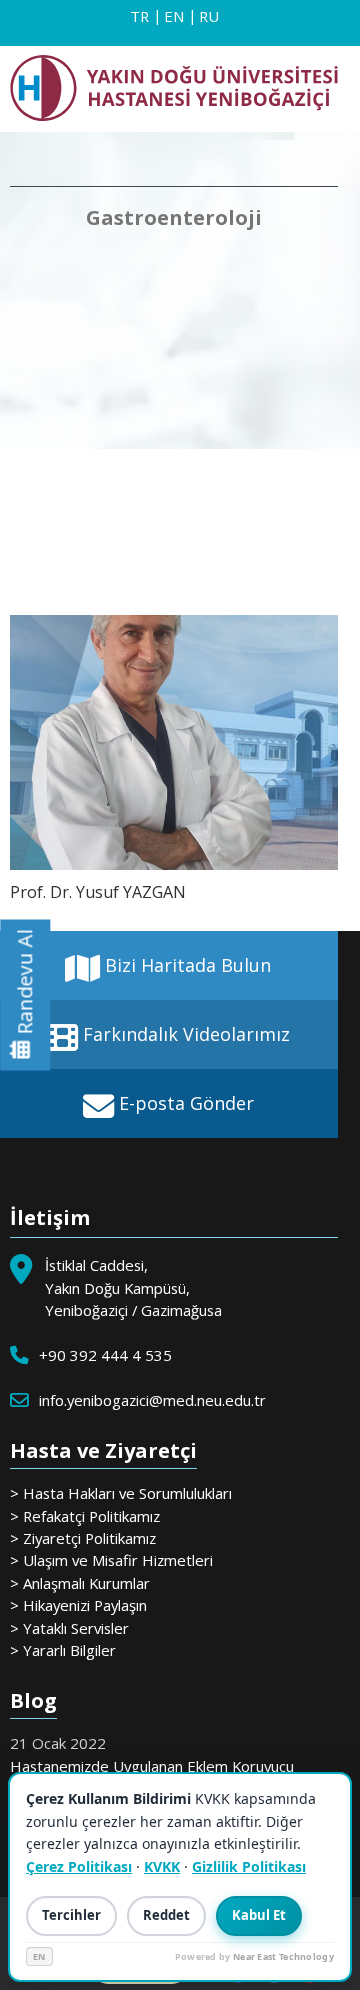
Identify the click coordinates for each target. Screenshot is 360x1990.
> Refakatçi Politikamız (85, 1516)
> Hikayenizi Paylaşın (78, 1605)
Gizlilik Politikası (249, 1866)
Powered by (254, 1956)
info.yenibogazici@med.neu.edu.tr (152, 1400)
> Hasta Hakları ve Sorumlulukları (121, 1493)
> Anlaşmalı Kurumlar (80, 1583)
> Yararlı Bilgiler (63, 1650)
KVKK (162, 1866)
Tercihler (71, 1915)
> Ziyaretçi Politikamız (83, 1538)
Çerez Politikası (79, 1866)
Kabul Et (259, 1915)
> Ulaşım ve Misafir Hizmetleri (111, 1560)
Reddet (166, 1915)
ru (209, 16)
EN (39, 1956)
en (174, 16)
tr (139, 16)
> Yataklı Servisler (69, 1628)
